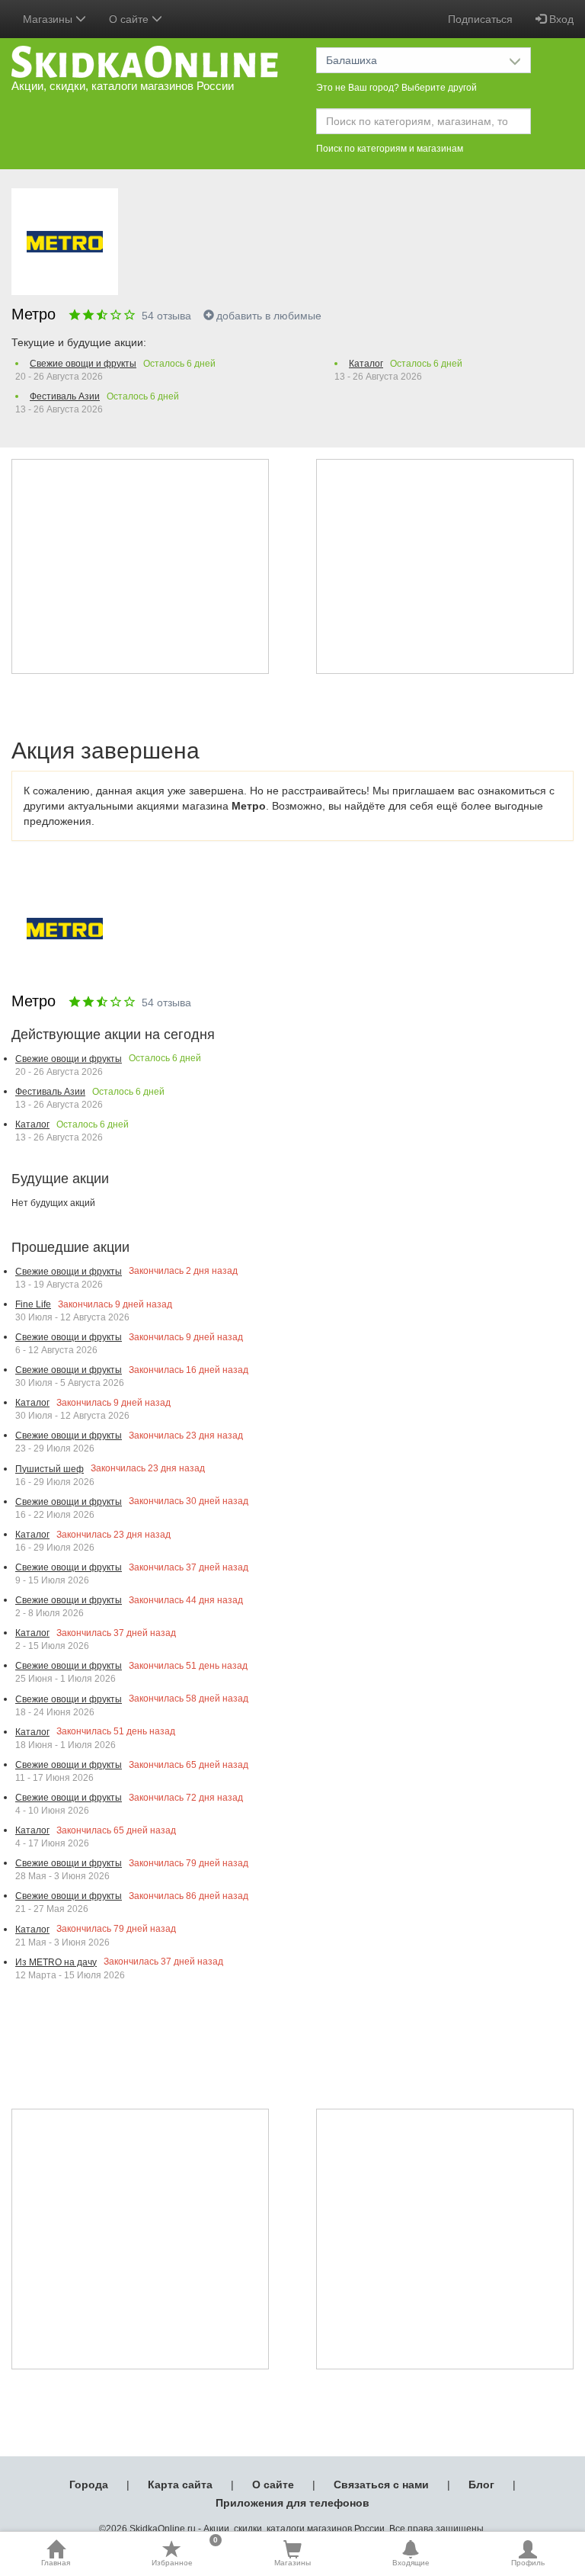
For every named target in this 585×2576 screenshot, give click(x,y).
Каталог (366, 364)
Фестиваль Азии (65, 396)
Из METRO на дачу (56, 1962)
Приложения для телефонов (292, 2503)
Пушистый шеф (50, 1469)
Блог (481, 2485)
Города (89, 2485)
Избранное (185, 2553)
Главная (56, 2563)
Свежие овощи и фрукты (83, 364)
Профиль (528, 2563)
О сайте (273, 2485)
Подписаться (480, 19)
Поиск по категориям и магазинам (390, 149)
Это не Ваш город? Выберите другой (396, 88)
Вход (560, 19)
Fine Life (33, 1304)
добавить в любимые (269, 316)
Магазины (292, 2563)
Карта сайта (180, 2485)
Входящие (411, 2563)
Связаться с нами (381, 2485)
